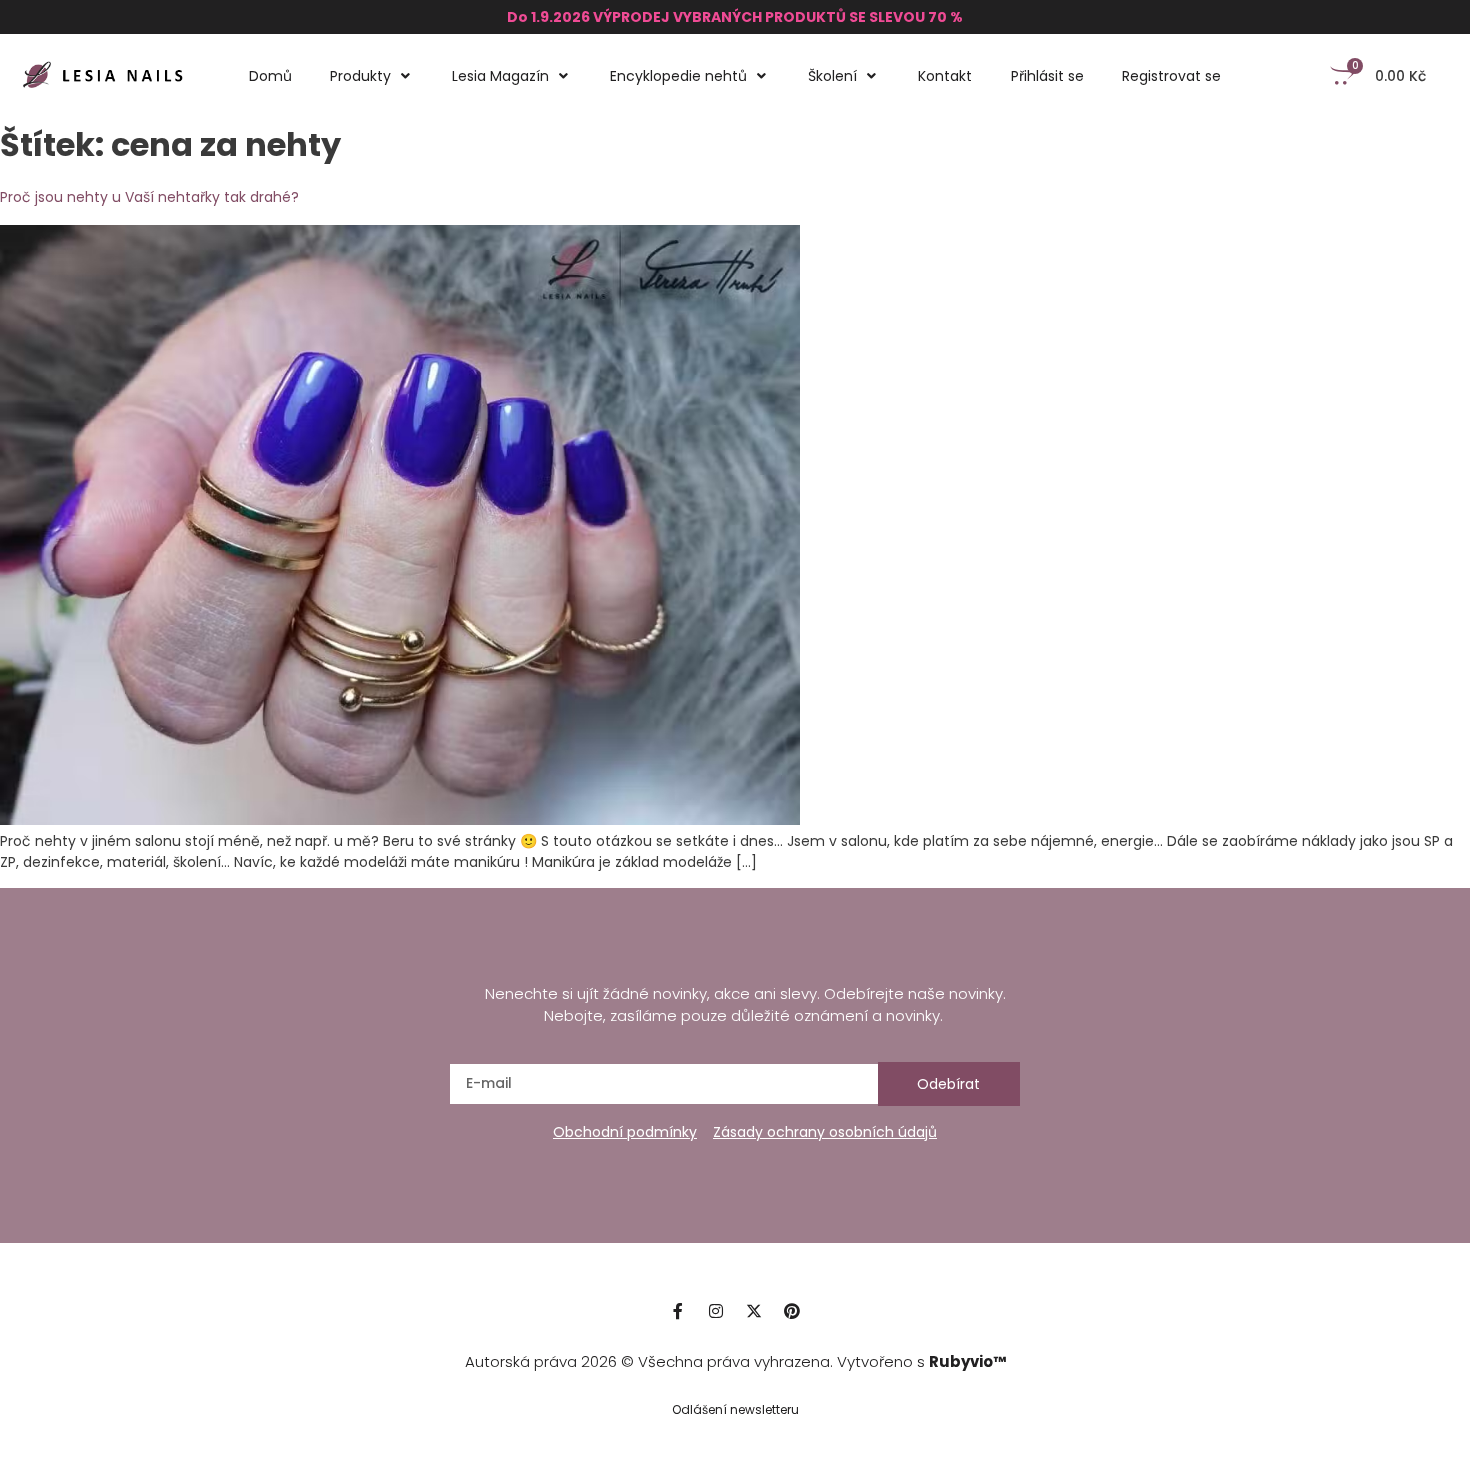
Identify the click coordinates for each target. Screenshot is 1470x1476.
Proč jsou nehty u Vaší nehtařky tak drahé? (149, 197)
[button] (372, 76)
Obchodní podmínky (625, 1132)
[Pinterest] (792, 1311)
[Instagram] (716, 1311)
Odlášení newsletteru (735, 1409)
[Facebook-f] (678, 1311)
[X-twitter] (754, 1311)
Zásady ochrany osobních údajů (825, 1132)
